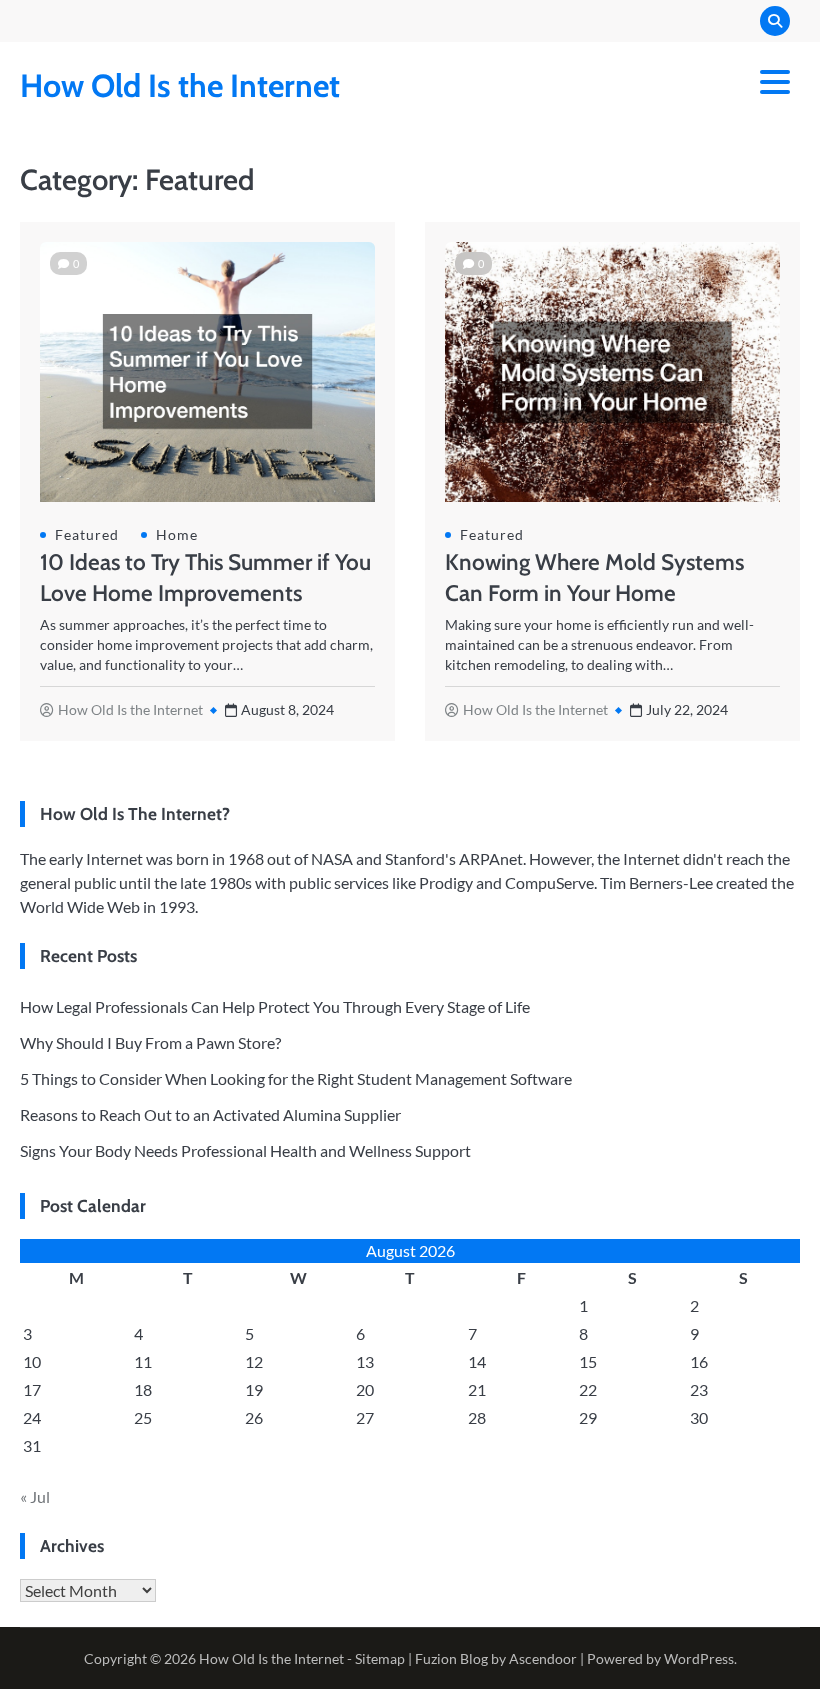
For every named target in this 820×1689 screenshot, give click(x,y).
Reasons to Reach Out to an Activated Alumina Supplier (210, 1114)
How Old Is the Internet (180, 85)
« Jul (35, 1496)
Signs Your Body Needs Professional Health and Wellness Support (245, 1150)
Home (177, 535)
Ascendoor (543, 1658)
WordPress (699, 1658)
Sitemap (380, 1658)
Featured (87, 535)
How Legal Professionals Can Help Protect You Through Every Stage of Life (275, 1006)
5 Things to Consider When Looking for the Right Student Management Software (296, 1078)
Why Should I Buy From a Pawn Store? (150, 1042)
